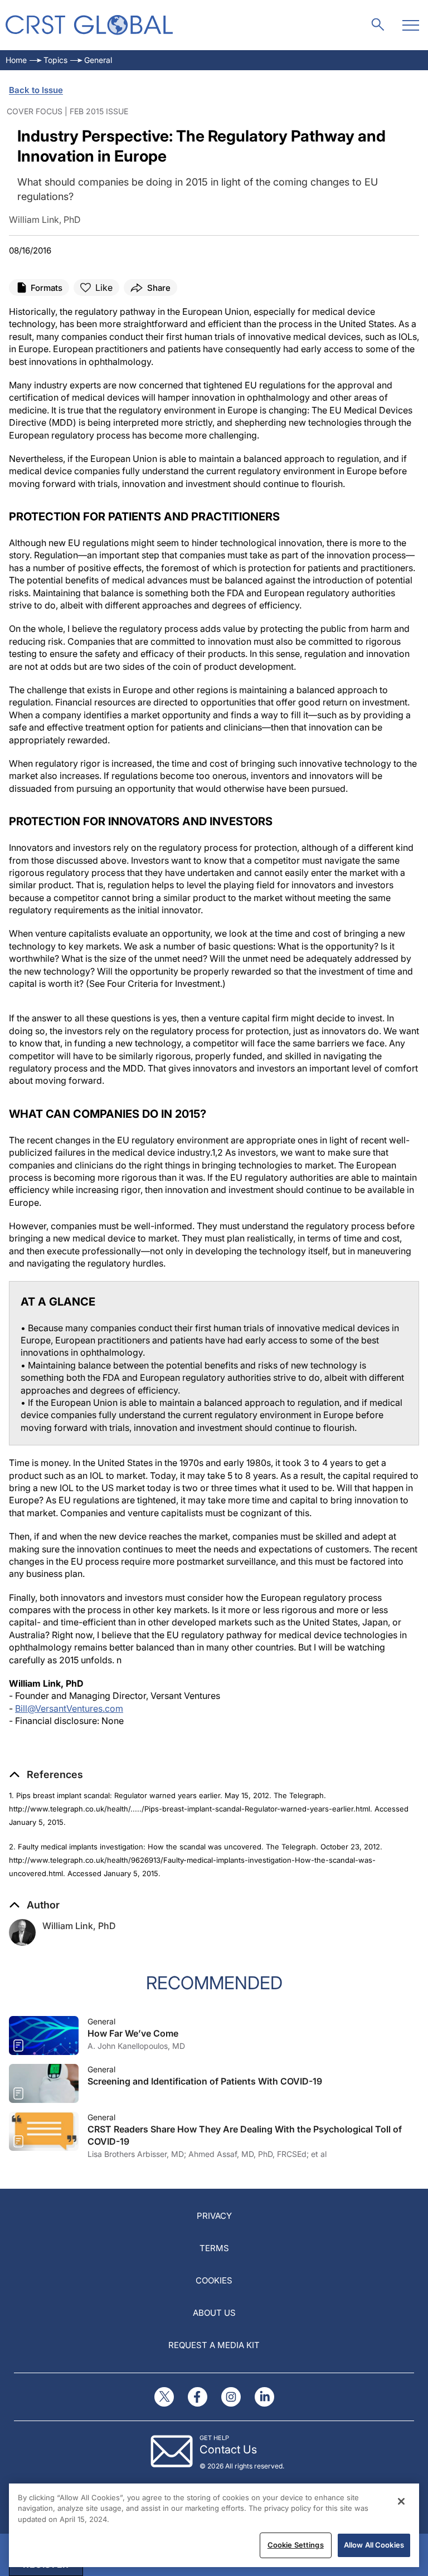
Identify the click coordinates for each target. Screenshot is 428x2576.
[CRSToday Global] (89, 25)
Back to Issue (36, 90)
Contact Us (228, 2450)
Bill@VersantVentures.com (69, 1708)
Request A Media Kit (214, 2345)
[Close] (401, 2501)
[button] (46, 1775)
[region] (214, 2525)
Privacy (214, 2216)
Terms (214, 2248)
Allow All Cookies (374, 2545)
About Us (214, 2313)
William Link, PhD (79, 1926)
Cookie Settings (296, 2545)
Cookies (214, 2280)
